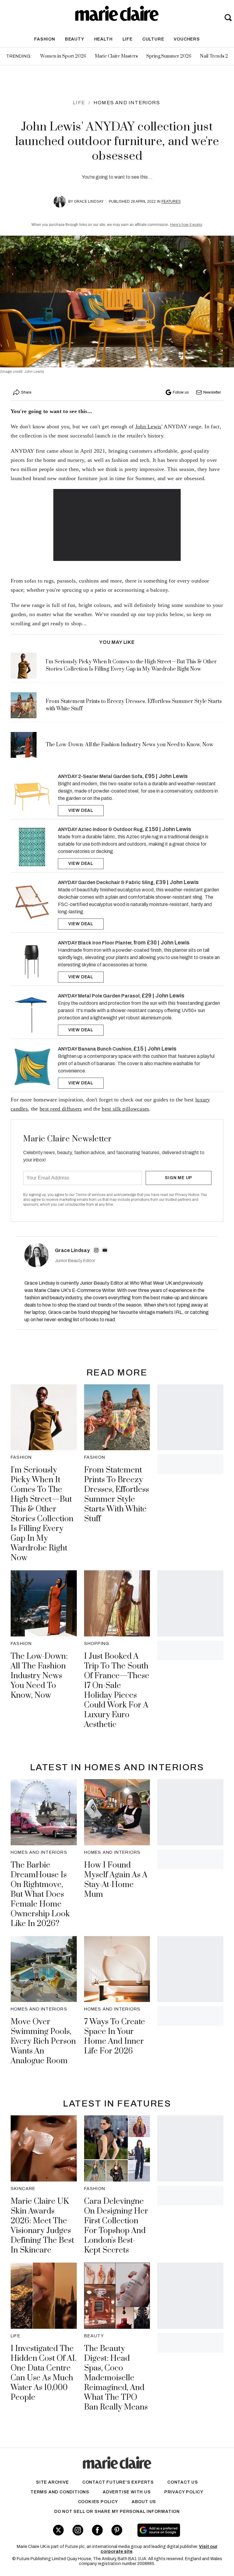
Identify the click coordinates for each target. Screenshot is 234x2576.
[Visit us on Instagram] (78, 2530)
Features (171, 202)
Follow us (181, 392)
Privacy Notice (187, 1195)
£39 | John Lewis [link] (177, 882)
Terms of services (91, 1195)
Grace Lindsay (89, 202)
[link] (32, 794)
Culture (153, 39)
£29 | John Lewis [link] (163, 996)
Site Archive (52, 2482)
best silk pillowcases (125, 1109)
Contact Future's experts (118, 2482)
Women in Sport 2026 (63, 56)
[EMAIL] (105, 1250)
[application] (117, 525)
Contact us (183, 2482)
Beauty (75, 39)
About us (144, 2502)
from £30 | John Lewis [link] (161, 943)
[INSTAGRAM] (96, 1250)
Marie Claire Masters (116, 56)
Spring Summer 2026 (169, 56)
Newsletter (212, 392)
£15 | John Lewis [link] (155, 1049)
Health (103, 39)
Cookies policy (98, 2502)
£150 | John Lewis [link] (168, 829)
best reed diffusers (61, 1109)
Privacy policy (184, 2492)
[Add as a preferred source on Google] (175, 2530)
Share (26, 392)
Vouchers (187, 39)
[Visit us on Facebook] (97, 2530)
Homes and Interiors (127, 103)
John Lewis (148, 426)
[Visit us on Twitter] (58, 2530)
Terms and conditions (60, 2492)
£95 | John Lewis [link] (166, 776)
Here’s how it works (186, 225)
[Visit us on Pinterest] (117, 2530)
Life (128, 39)
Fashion (45, 39)
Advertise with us (127, 2492)
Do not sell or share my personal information (117, 2512)
